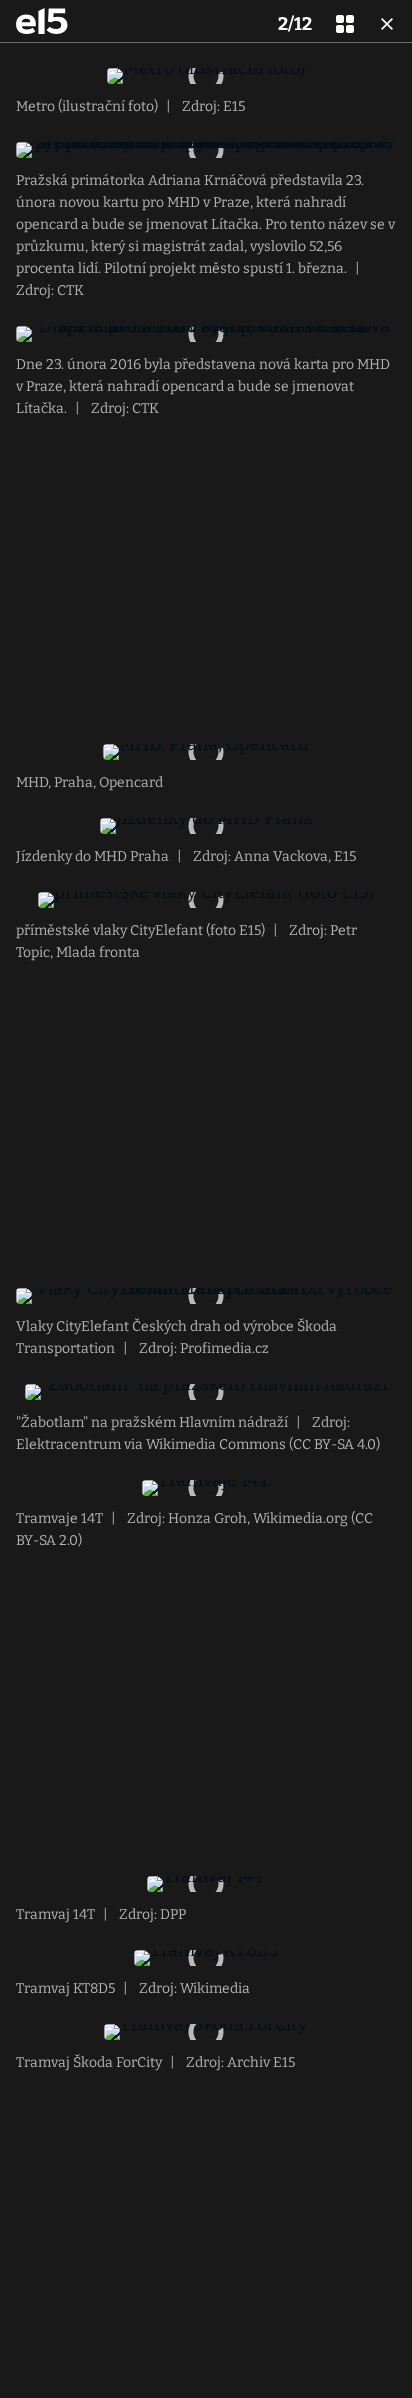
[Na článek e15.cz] (42, 21)
